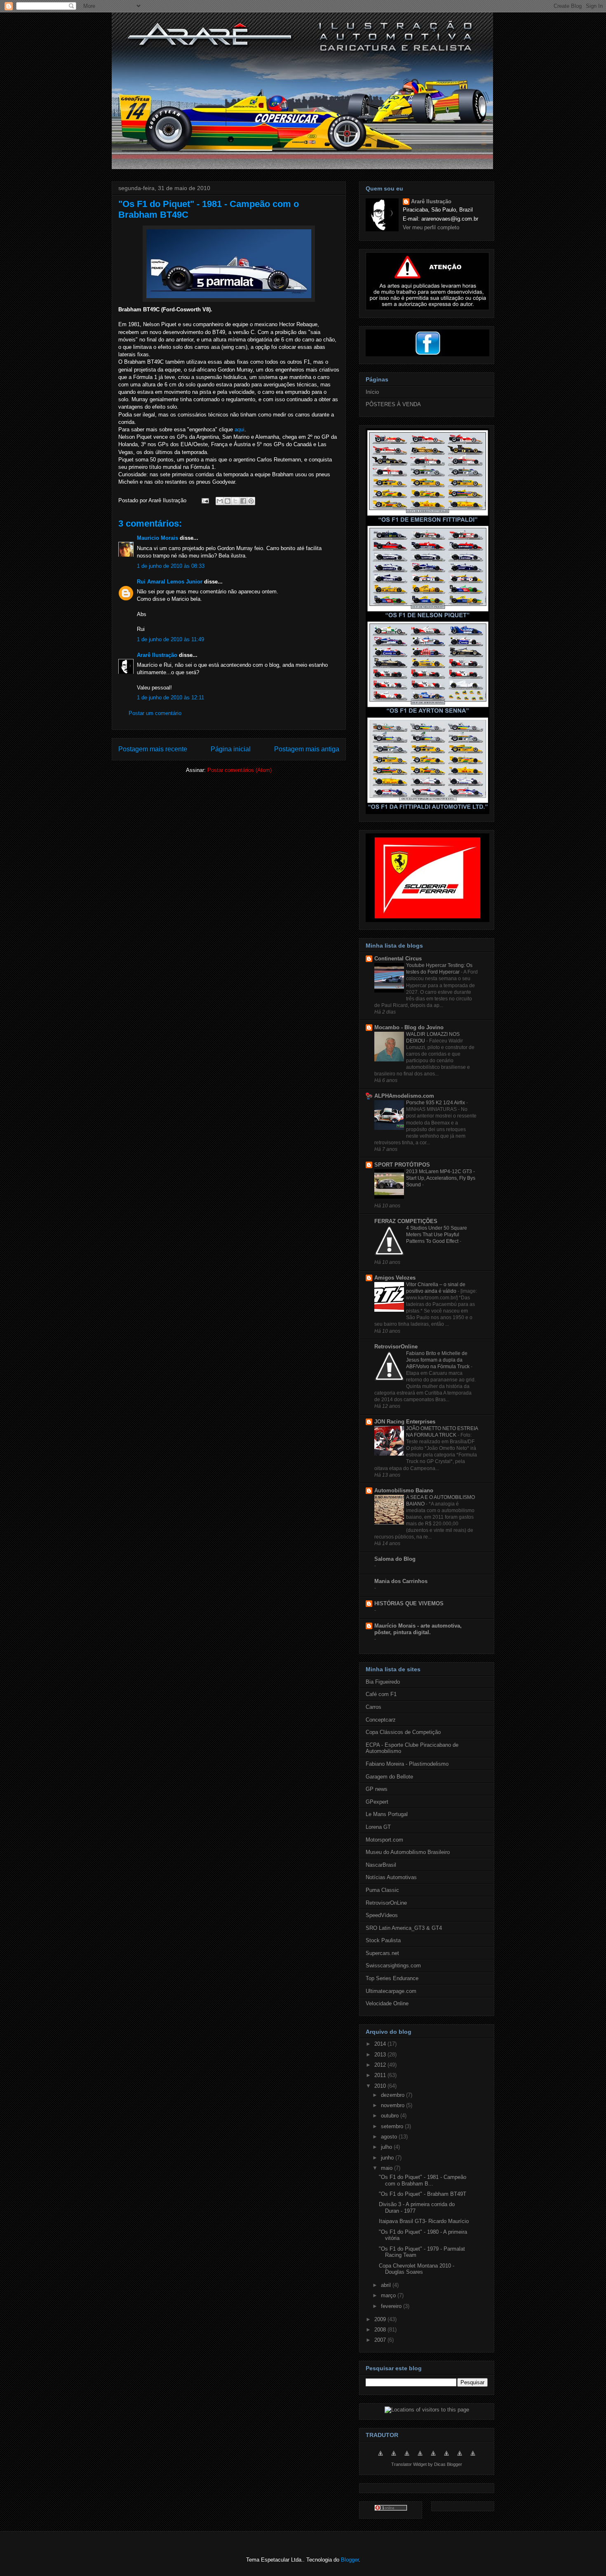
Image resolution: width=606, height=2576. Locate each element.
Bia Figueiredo (383, 1682)
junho (388, 2158)
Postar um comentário (155, 713)
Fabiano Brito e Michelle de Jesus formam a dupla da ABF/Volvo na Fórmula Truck (438, 1360)
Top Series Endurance (392, 1978)
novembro (393, 2105)
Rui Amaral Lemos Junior (170, 582)
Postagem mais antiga (307, 749)
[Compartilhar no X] (235, 501)
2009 (381, 2319)
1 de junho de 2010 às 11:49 (170, 639)
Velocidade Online (387, 2003)
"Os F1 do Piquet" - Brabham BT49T (423, 2194)
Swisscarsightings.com (393, 1966)
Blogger (350, 2560)
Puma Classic (382, 1890)
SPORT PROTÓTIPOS (402, 1165)
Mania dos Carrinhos (401, 1581)
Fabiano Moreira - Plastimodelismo (407, 1764)
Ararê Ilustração (157, 655)
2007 (381, 2340)
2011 (381, 2075)
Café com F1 (381, 1694)
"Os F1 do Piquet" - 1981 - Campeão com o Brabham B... (423, 2180)
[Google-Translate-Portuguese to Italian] (420, 2458)
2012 (381, 2065)
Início (372, 392)
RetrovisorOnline (396, 1347)
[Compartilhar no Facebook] (243, 501)
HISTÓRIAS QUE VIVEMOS (409, 1603)
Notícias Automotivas (391, 1877)
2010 (381, 2086)
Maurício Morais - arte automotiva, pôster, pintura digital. (418, 1629)
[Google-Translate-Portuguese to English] (446, 2458)
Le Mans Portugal (387, 1814)
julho (387, 2147)
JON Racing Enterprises (405, 1422)
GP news (377, 1789)
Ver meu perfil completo (431, 227)
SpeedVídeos (382, 1915)
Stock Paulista (383, 1940)
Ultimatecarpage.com (391, 1991)
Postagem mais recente (153, 749)
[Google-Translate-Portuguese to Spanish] (473, 2458)
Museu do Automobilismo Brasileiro (408, 1852)
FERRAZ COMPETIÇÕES (406, 1221)
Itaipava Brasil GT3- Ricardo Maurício (424, 2221)
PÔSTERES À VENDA (393, 404)
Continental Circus (398, 959)
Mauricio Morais (157, 538)
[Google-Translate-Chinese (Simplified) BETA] (381, 2458)
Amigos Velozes (395, 1278)
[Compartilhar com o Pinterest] (251, 501)
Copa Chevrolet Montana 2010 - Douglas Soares (417, 2269)
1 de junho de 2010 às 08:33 (171, 566)
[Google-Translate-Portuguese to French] (394, 2458)
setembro (393, 2126)
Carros (373, 1707)
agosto (390, 2137)
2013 (381, 2055)
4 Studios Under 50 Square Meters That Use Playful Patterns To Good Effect (437, 1235)
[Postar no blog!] (228, 501)
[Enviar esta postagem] (205, 500)
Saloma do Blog (395, 1559)
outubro (391, 2116)
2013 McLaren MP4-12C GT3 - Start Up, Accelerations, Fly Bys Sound (441, 1178)
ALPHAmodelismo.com (404, 1096)
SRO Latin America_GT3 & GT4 (404, 1928)
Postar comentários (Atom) (240, 770)
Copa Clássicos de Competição (403, 1732)
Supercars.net (382, 1953)
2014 (381, 2044)
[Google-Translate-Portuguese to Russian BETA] (460, 2458)
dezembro (393, 2095)
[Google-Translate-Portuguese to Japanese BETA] (433, 2458)
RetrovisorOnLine (386, 1903)
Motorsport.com (384, 1840)
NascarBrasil (381, 1865)
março (389, 2295)
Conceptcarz (381, 1720)
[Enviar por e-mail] (220, 501)
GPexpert (377, 1802)
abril (387, 2285)
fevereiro (392, 2306)
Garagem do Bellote (389, 1777)
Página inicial (231, 749)
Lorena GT (378, 1827)
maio (388, 2168)
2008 (381, 2330)
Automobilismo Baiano (404, 1490)
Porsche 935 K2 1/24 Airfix (436, 1103)
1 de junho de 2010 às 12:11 (170, 698)
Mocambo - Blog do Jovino (409, 1027)
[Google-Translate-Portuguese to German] (407, 2458)
